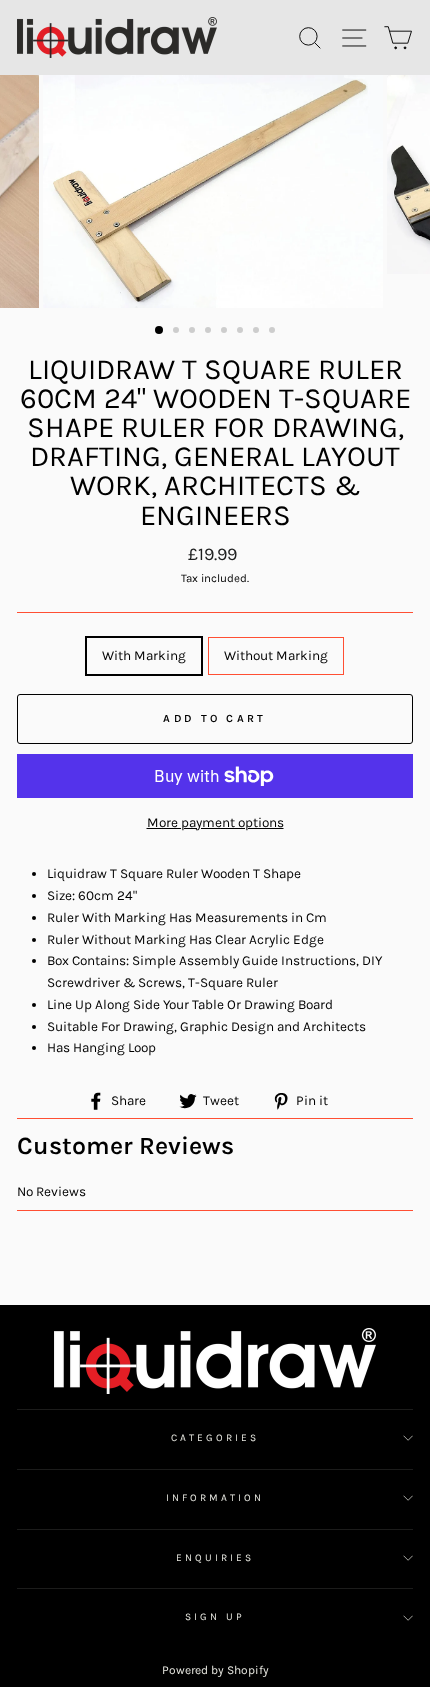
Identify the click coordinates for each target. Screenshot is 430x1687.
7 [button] (258, 332)
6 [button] (242, 332)
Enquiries (215, 1558)
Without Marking (276, 655)
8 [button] (274, 332)
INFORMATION (215, 1498)
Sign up (214, 1617)
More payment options (215, 822)
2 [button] (178, 332)
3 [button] (194, 332)
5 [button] (226, 332)
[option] (215, 191)
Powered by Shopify (215, 1670)
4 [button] (210, 332)
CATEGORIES (215, 1438)
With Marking (144, 655)
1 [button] (160, 331)
